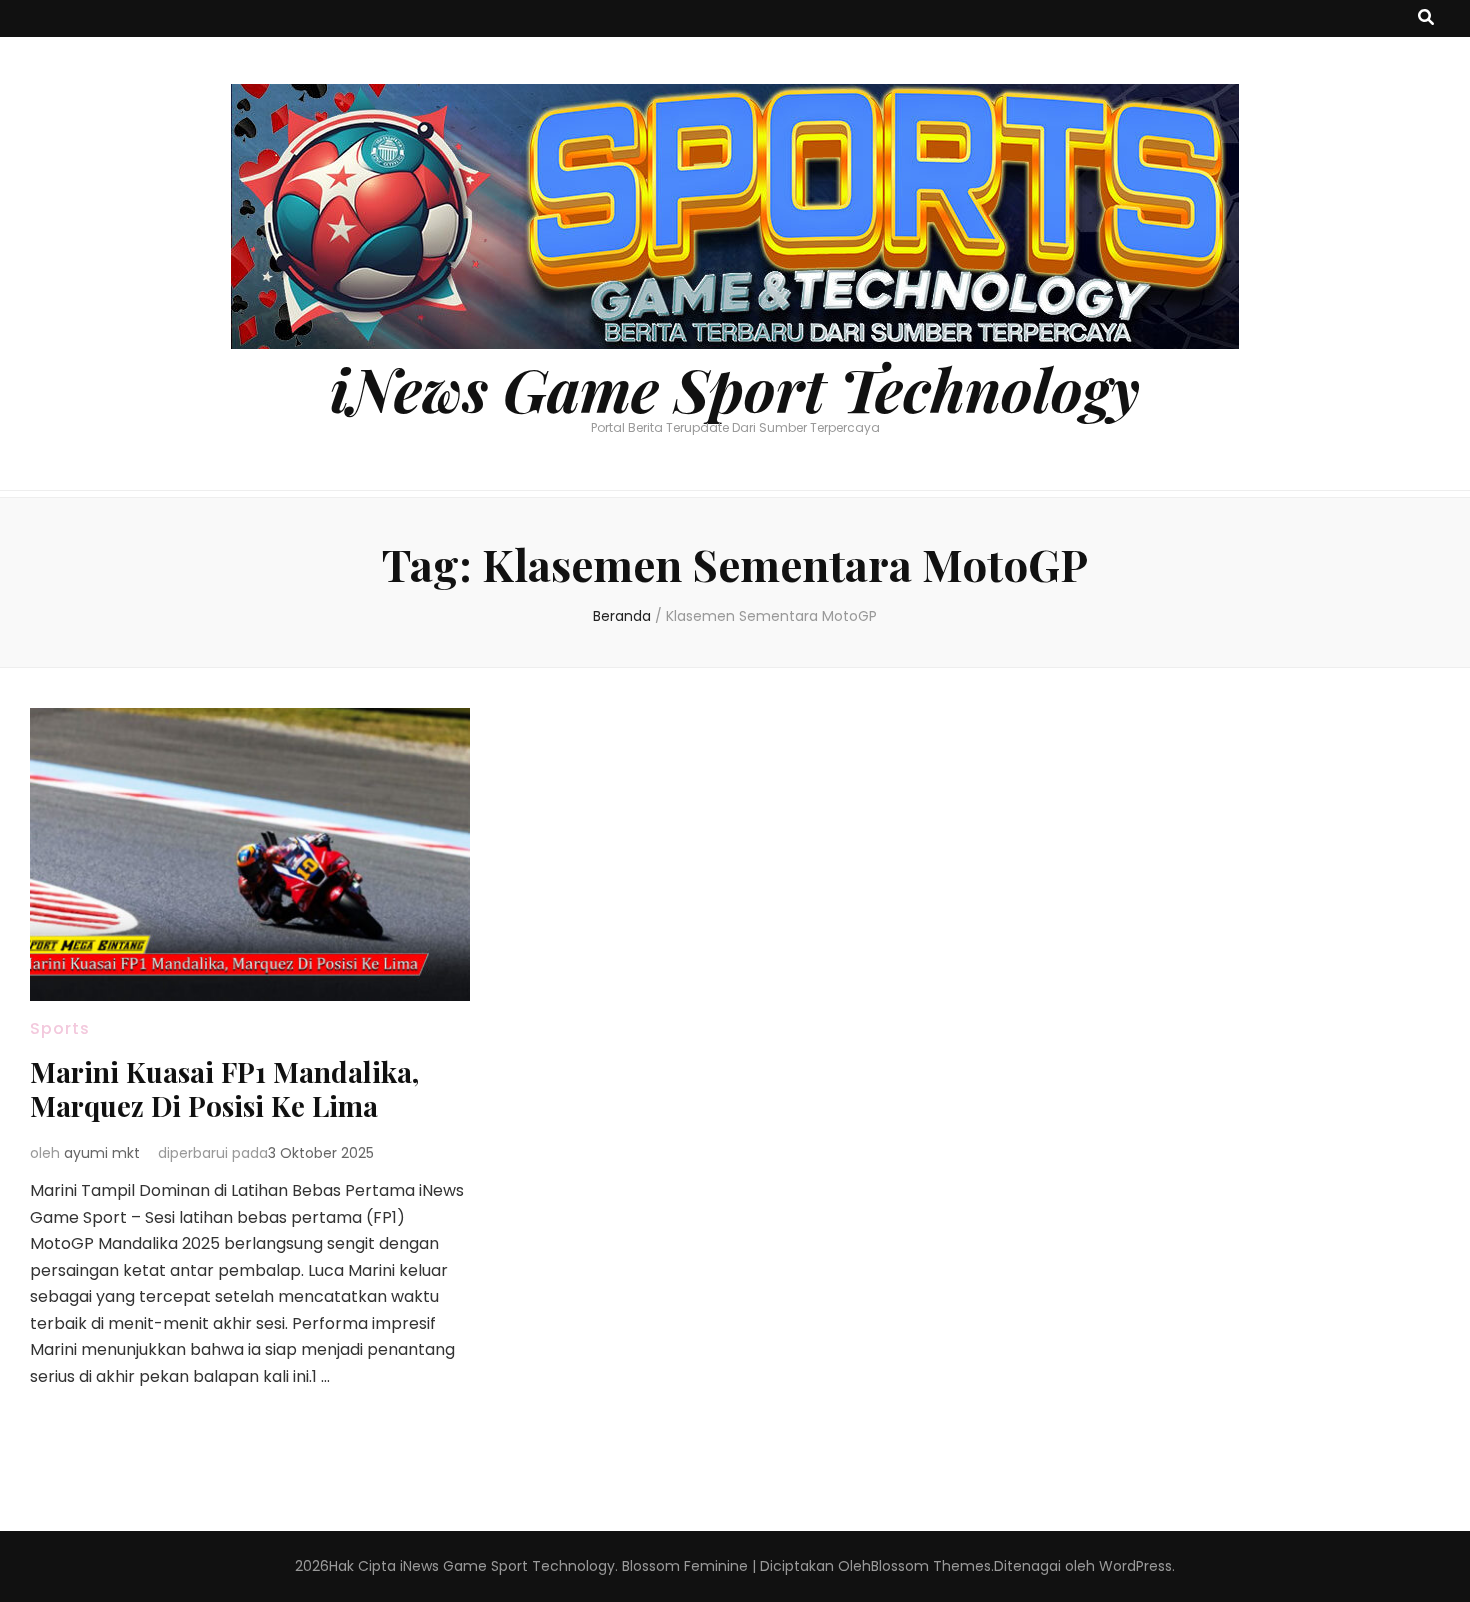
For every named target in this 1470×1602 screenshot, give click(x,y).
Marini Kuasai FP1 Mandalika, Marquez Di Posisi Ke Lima (224, 1088)
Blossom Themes (931, 1566)
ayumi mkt (102, 1153)
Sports (60, 1028)
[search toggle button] (1426, 18)
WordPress (1135, 1566)
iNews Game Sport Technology (735, 388)
